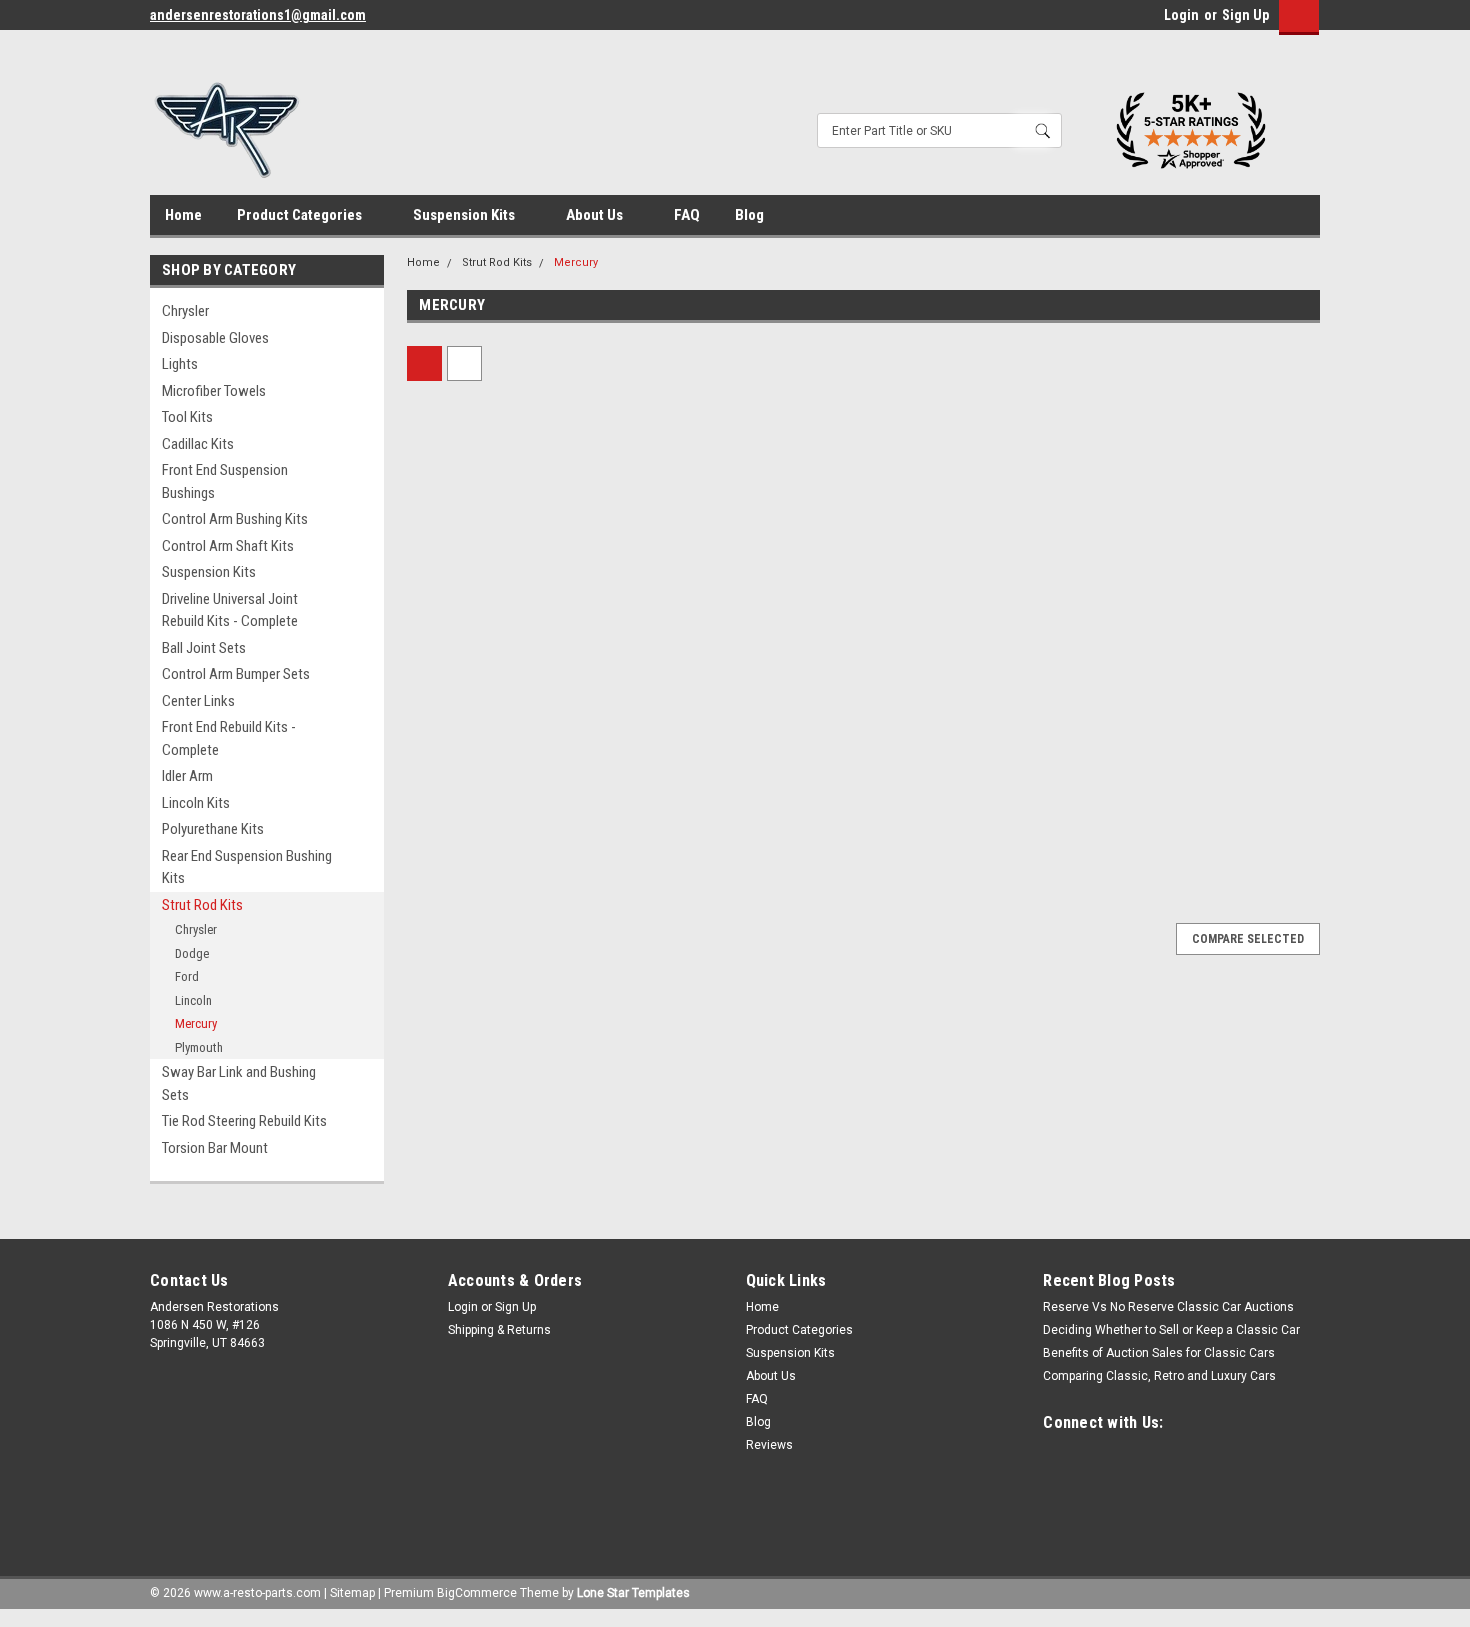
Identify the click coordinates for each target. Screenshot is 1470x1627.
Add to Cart (514, 815)
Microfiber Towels (214, 391)
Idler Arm (187, 776)
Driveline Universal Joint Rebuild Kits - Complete (230, 610)
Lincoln (193, 1000)
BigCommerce (477, 1593)
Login (1181, 15)
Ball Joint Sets (204, 648)
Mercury (196, 1023)
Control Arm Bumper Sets (236, 674)
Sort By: (669, 363)
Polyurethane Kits (213, 829)
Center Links (198, 701)
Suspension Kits (465, 215)
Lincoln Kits (196, 803)
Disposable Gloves (215, 338)
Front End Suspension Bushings (225, 481)
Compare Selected (1248, 939)
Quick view (515, 610)
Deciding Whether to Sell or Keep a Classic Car (1171, 1330)
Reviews (769, 1445)
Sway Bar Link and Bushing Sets (239, 1083)
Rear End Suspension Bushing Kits (247, 867)
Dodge (192, 953)
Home (183, 215)
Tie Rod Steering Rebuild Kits (244, 1121)
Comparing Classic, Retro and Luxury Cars (1159, 1376)
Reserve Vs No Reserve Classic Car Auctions (1168, 1307)
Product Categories (301, 215)
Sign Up (1245, 15)
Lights (180, 364)
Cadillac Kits (198, 444)
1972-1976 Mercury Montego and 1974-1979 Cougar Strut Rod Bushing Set (737, 681)
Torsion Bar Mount (215, 1148)
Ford (187, 976)
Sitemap (352, 1593)
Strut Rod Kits (202, 905)
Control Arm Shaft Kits (228, 546)
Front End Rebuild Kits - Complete (229, 738)
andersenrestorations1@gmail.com (258, 15)
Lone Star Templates (633, 1593)
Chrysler (185, 311)
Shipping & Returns (499, 1330)
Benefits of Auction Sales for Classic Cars (1159, 1353)
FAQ (687, 215)
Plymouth (199, 1047)
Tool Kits (187, 417)
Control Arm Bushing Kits (235, 519)
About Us (596, 215)
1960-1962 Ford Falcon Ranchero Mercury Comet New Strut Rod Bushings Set (511, 681)
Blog (749, 215)
